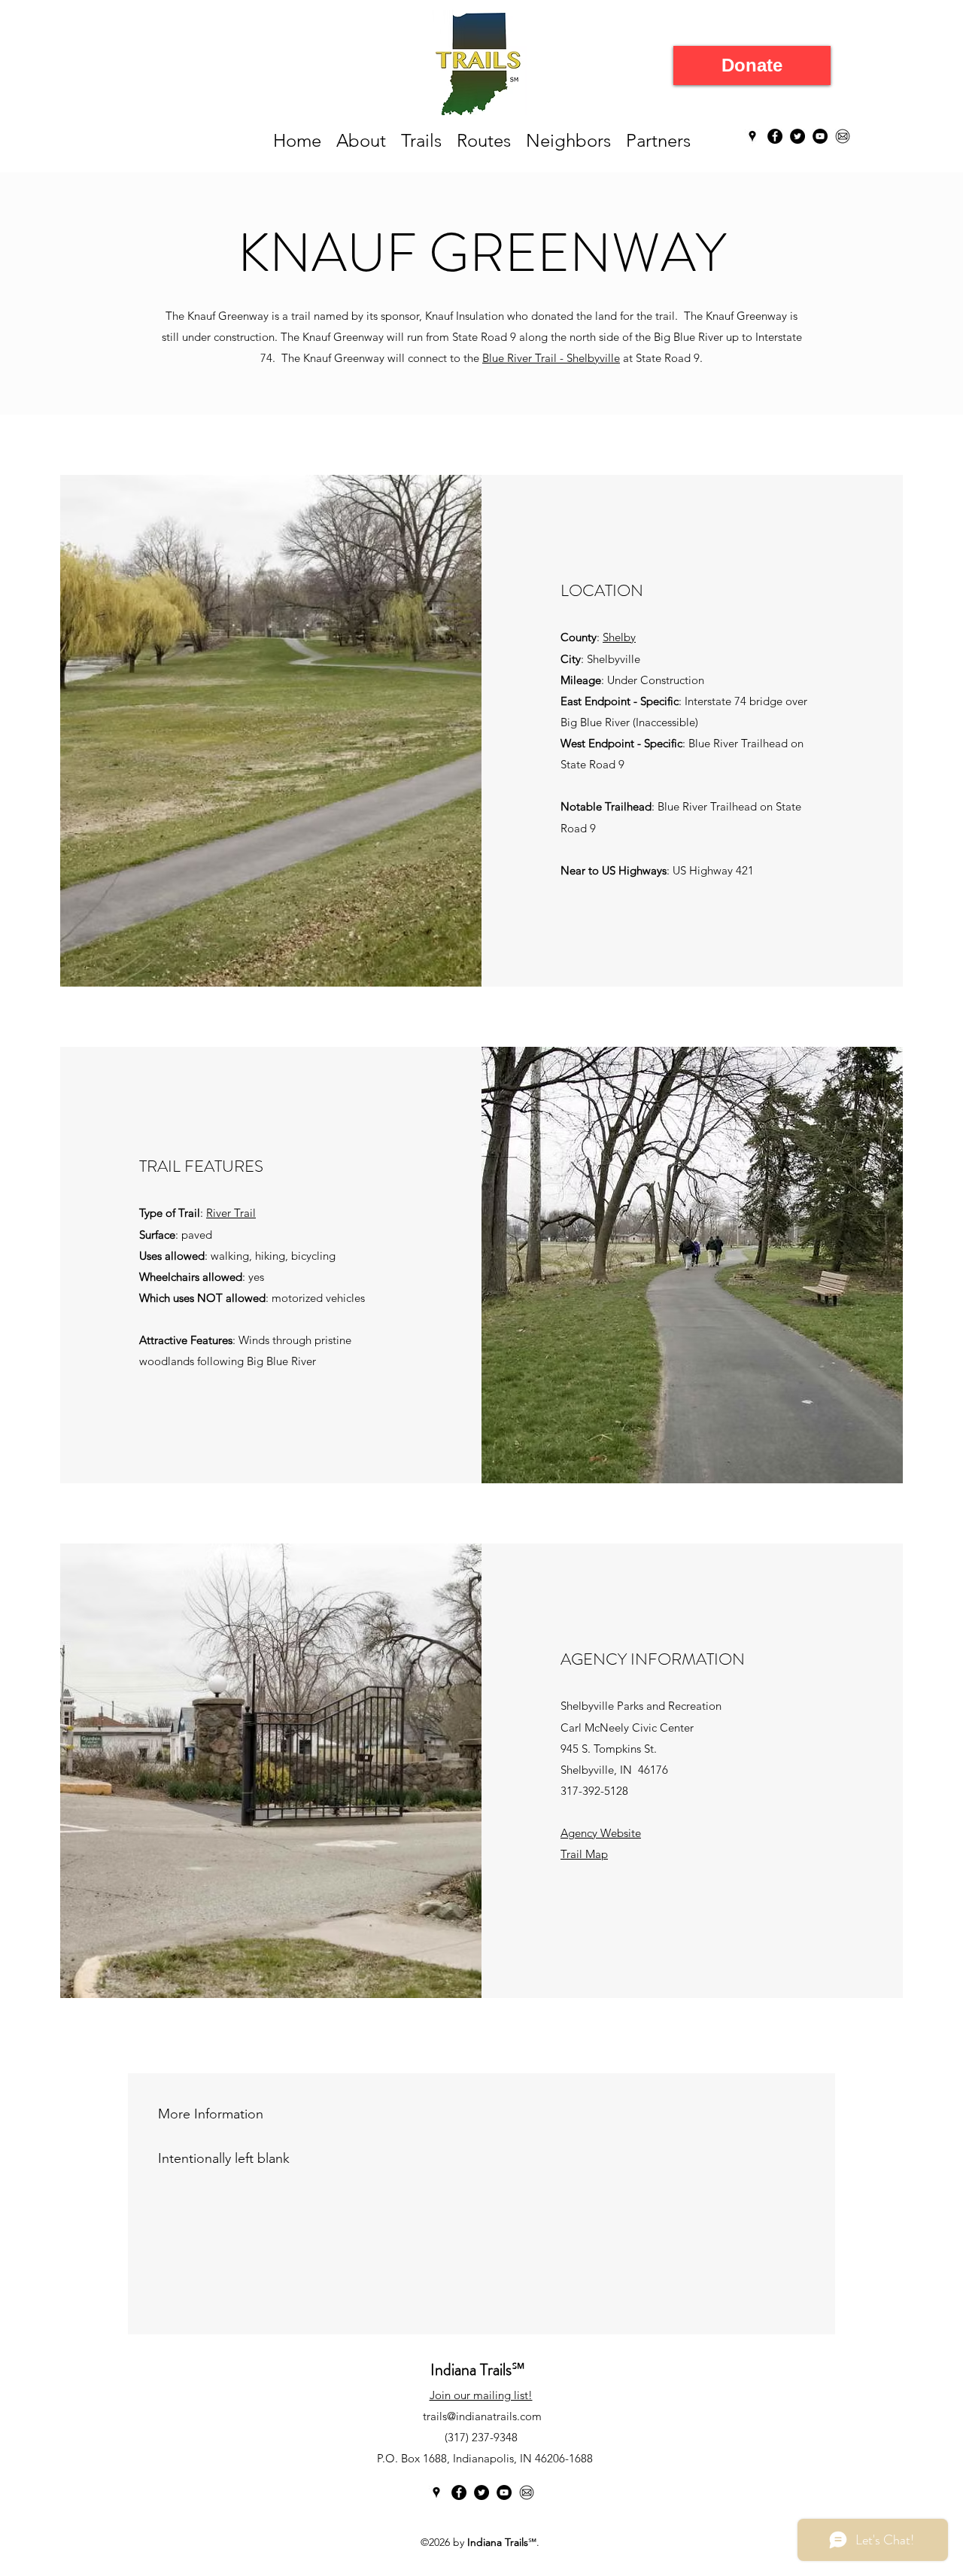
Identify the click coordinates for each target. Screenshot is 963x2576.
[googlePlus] (504, 2492)
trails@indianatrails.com (482, 2416)
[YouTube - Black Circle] (820, 136)
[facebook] (775, 136)
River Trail (231, 1213)
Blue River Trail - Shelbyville (551, 358)
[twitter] (797, 136)
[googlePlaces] (752, 136)
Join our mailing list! (481, 2395)
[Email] (843, 136)
